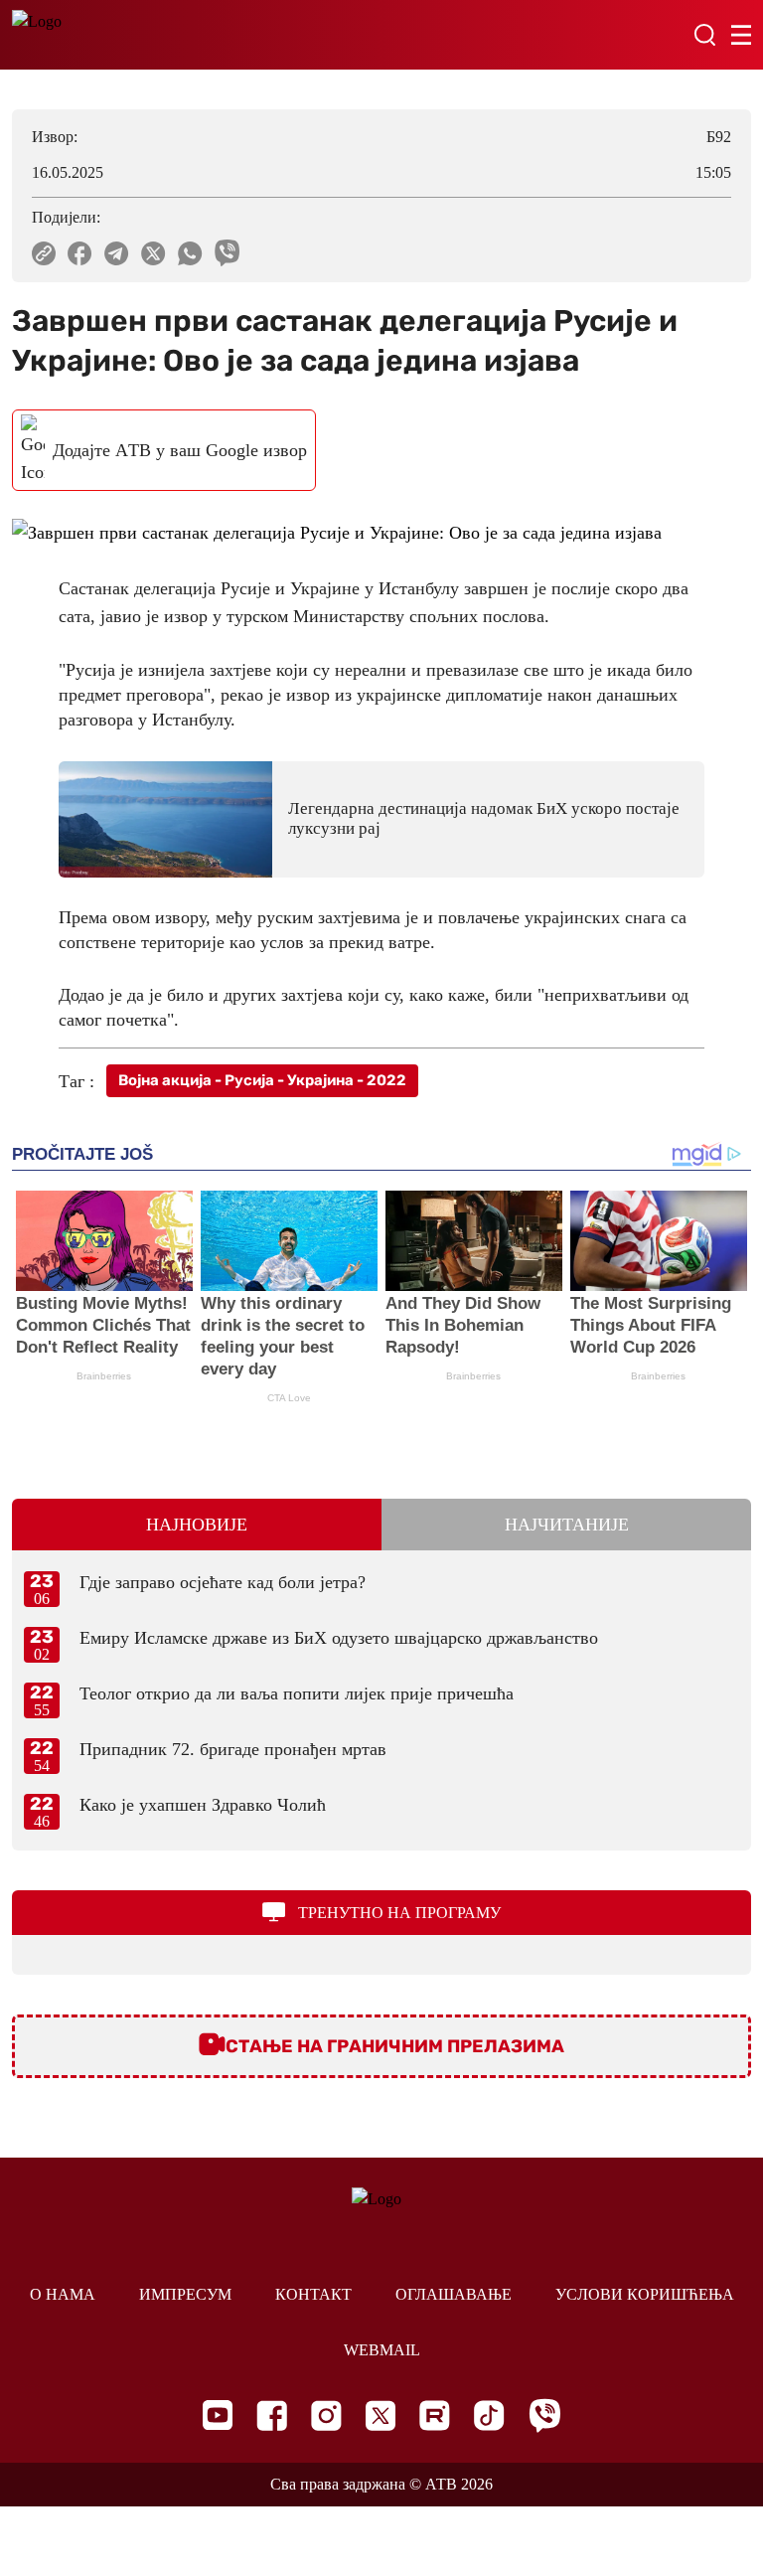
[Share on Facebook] (80, 253)
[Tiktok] (489, 2415)
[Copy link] (44, 253)
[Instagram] (326, 2415)
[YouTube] (218, 2415)
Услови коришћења (645, 2294)
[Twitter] (381, 2415)
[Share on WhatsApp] (190, 253)
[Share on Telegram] (117, 253)
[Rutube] (435, 2415)
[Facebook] (272, 2415)
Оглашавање (454, 2294)
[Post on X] (153, 253)
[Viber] (544, 2415)
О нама (63, 2294)
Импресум (185, 2294)
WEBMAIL (382, 2350)
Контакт (313, 2294)
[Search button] (704, 35)
